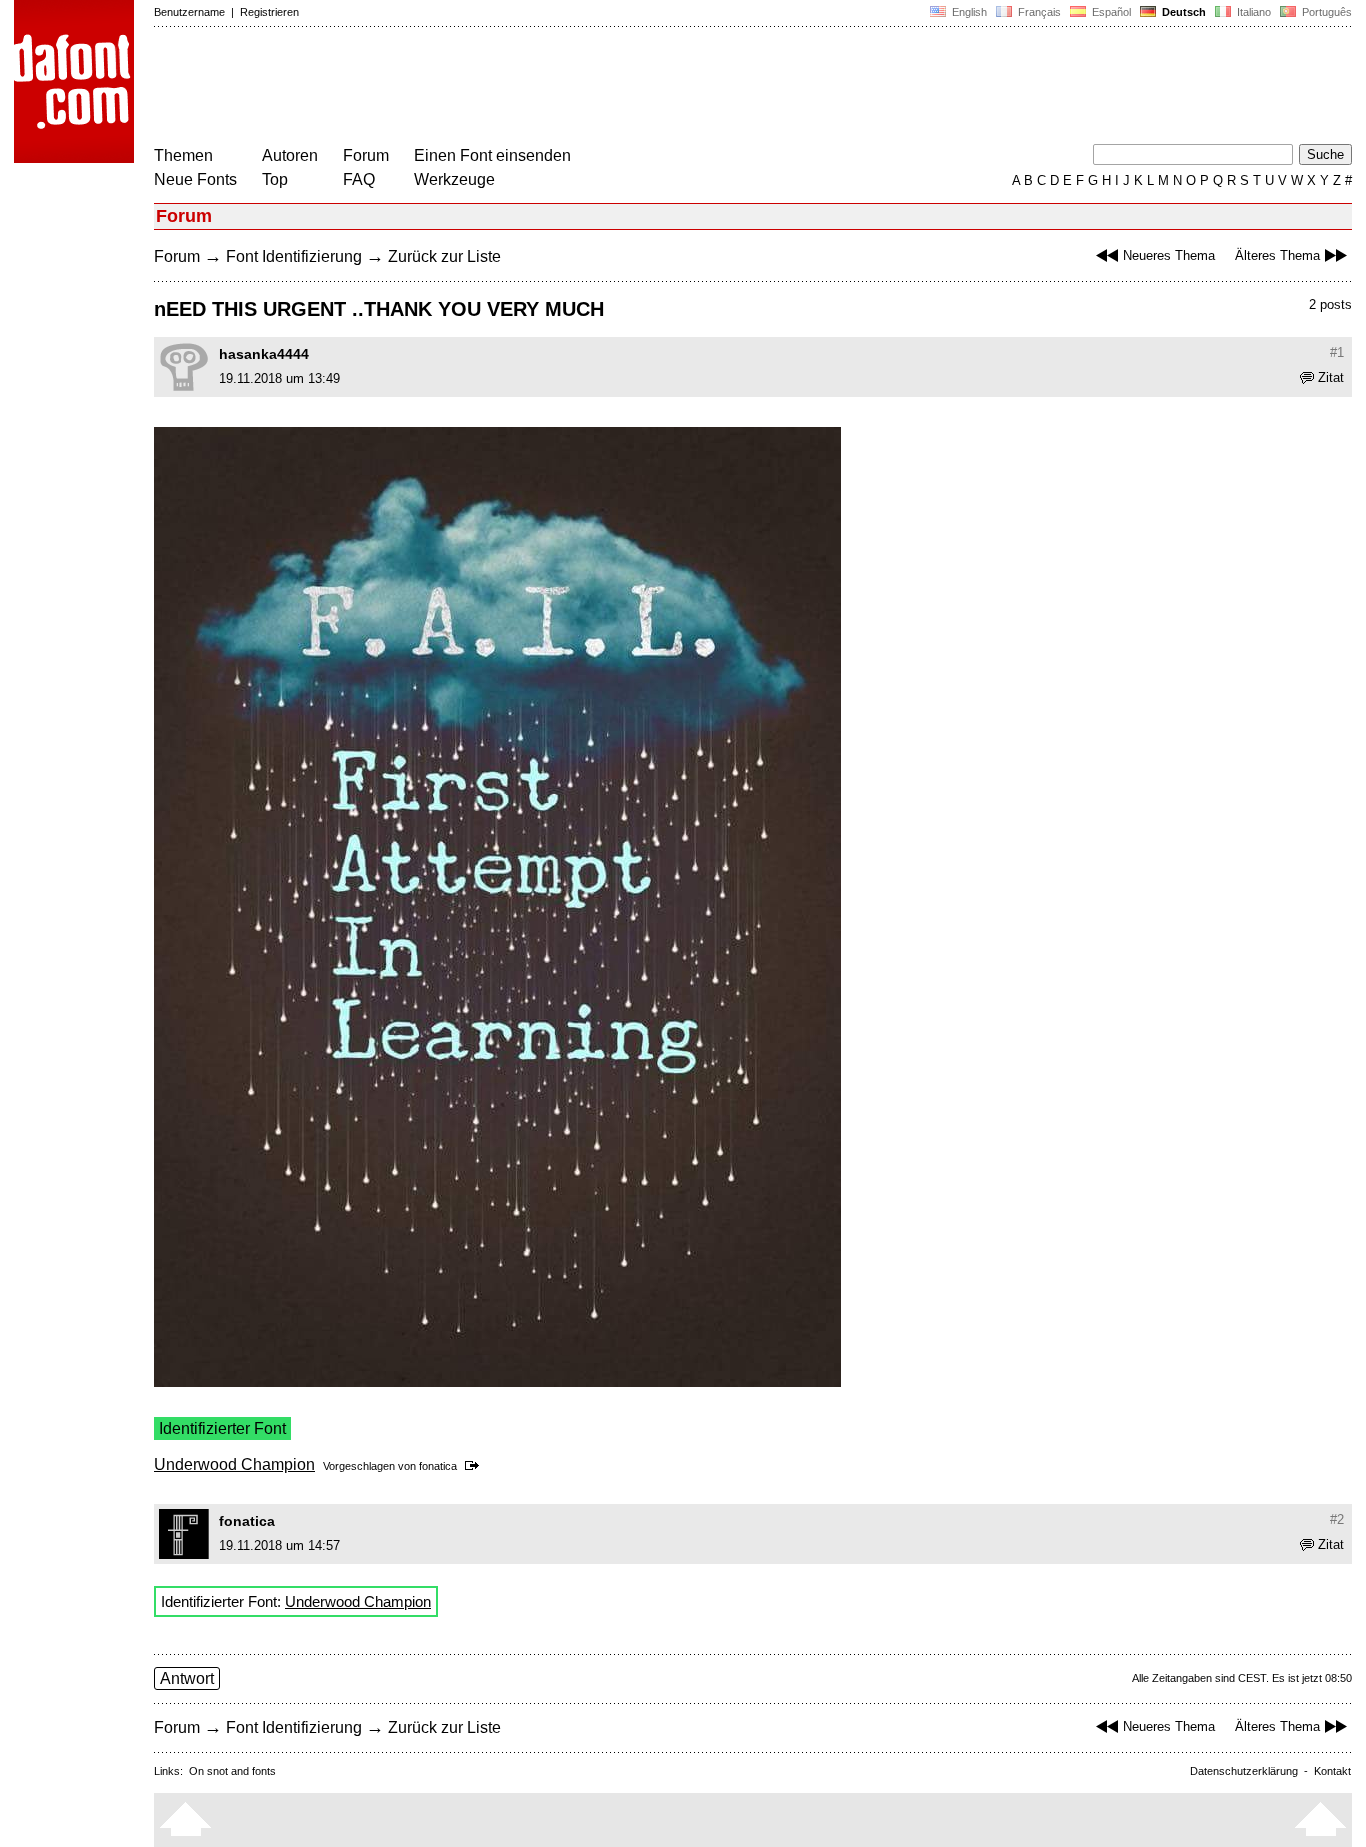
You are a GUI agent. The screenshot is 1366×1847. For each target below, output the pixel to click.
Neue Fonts (195, 179)
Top (275, 179)
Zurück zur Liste (444, 256)
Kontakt (1332, 1771)
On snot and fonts (232, 1771)
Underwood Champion (234, 1464)
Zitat (1331, 377)
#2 (1337, 1519)
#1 (1337, 352)
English (968, 12)
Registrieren (269, 12)
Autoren (290, 155)
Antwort (187, 1678)
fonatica (438, 1466)
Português (1324, 12)
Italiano (1252, 12)
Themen (183, 155)
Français (1038, 12)
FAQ (359, 179)
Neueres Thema (1169, 255)
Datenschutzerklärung (1244, 1771)
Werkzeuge (454, 179)
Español (1110, 12)
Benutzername (189, 12)
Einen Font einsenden (492, 155)
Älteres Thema (1277, 255)
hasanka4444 (264, 354)
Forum (366, 155)
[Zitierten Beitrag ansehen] (475, 1466)
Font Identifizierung (294, 256)
